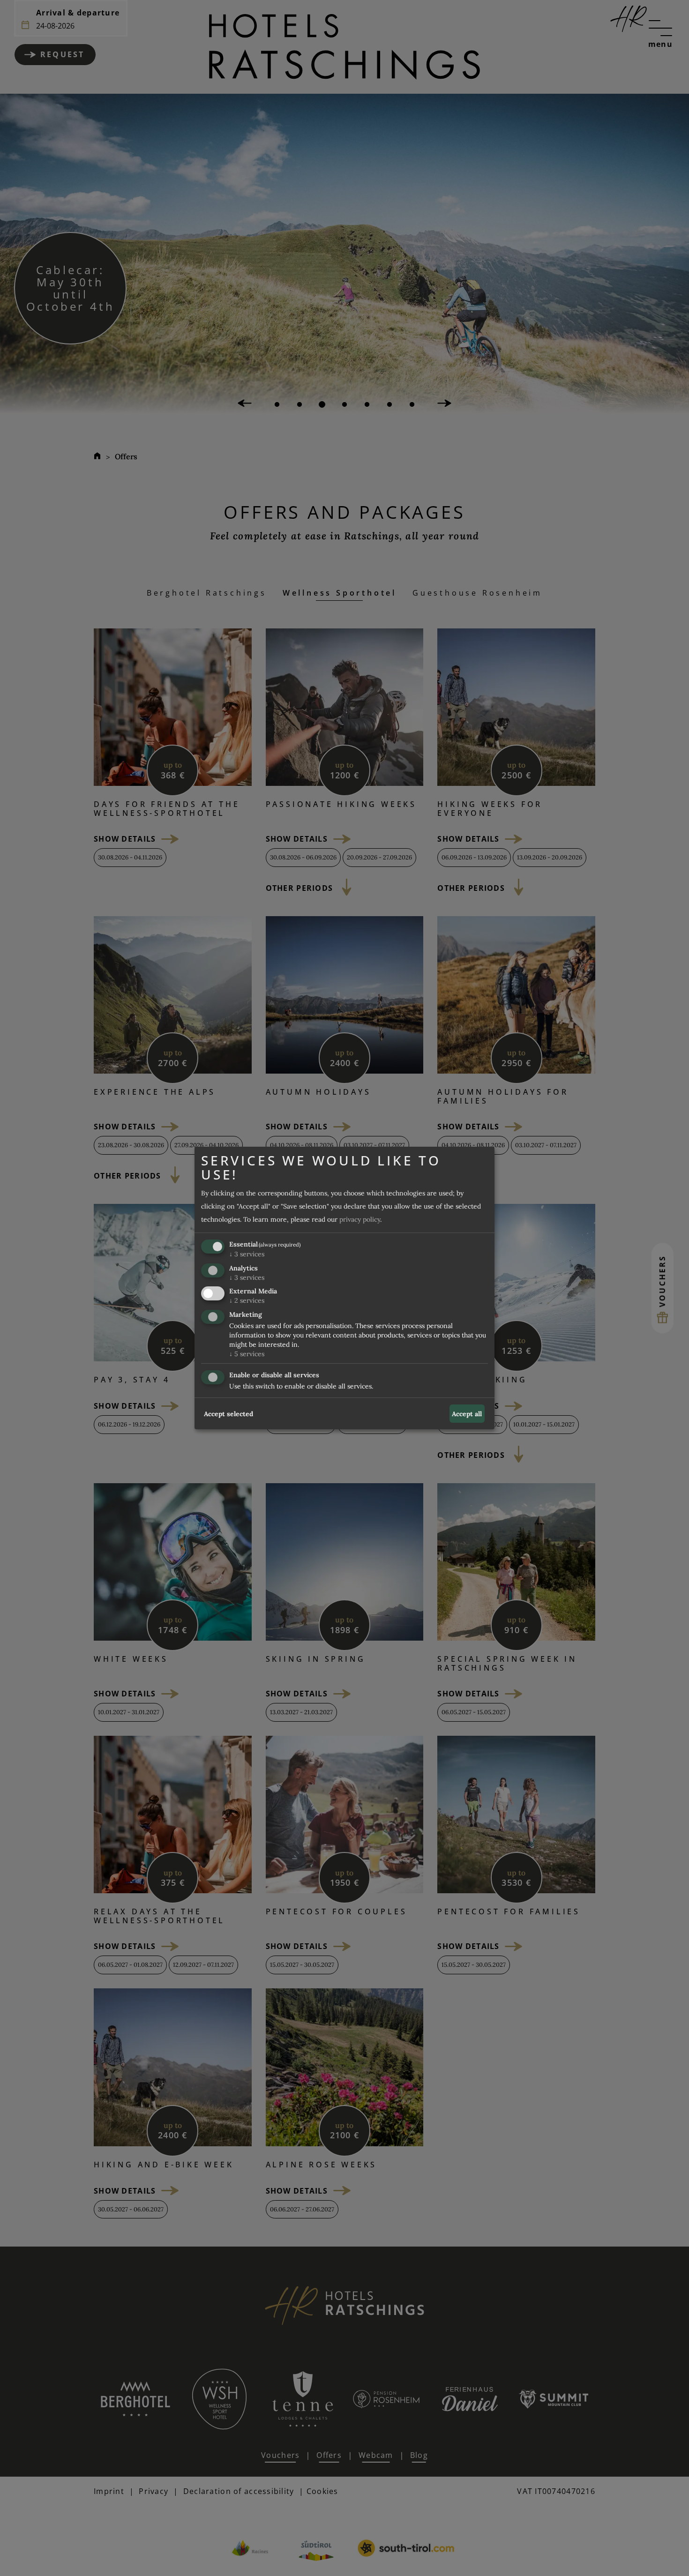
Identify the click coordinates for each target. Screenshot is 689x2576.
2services (247, 1301)
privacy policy (360, 1219)
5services (247, 1354)
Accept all (467, 1414)
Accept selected (228, 1414)
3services (247, 1254)
